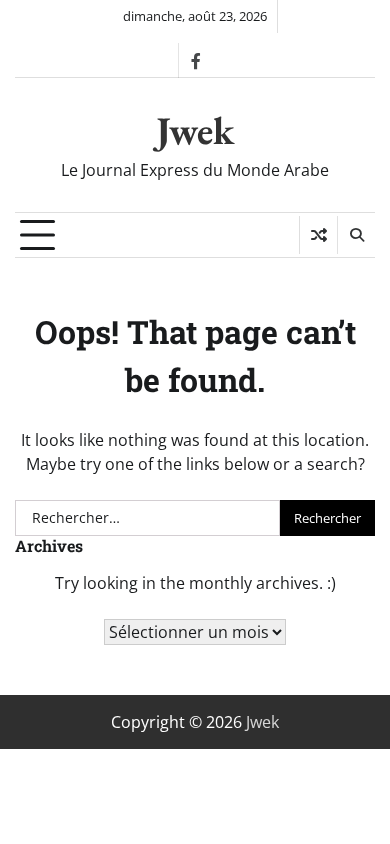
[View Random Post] (318, 235)
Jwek (195, 130)
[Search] (356, 235)
